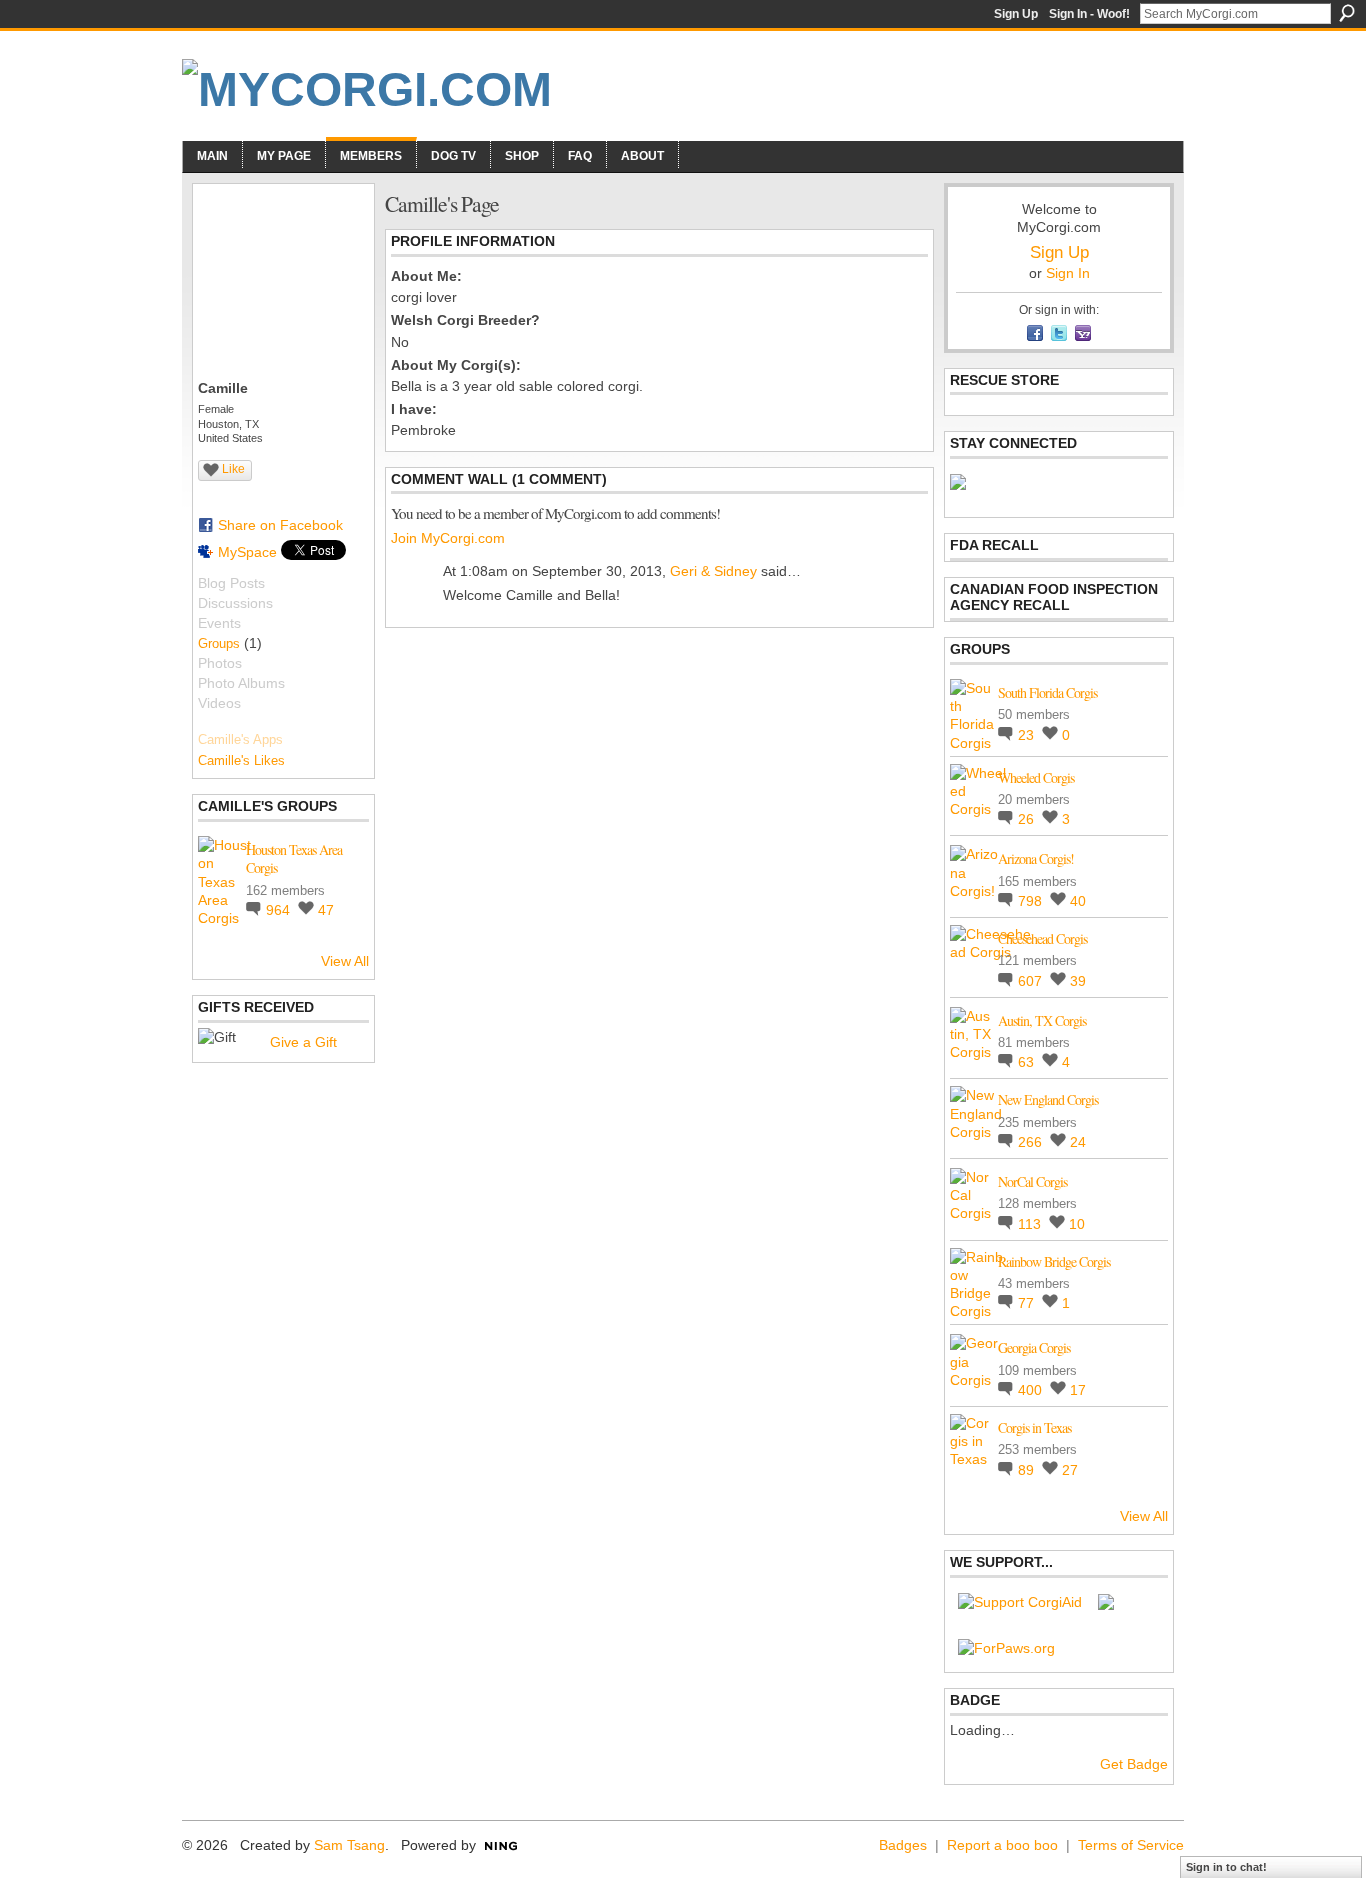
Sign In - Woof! (1089, 14)
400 (1032, 1390)
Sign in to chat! (1226, 1867)
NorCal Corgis (1032, 1181)
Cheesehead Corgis (1042, 938)
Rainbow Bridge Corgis (1054, 1261)
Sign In (1068, 273)
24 (1078, 1142)
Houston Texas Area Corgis (294, 858)
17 (1078, 1390)
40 (1078, 901)
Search (1347, 13)
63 (1028, 1062)
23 (1028, 735)
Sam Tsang (349, 1845)
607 (1032, 981)
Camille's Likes (241, 760)
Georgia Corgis (1034, 1347)
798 (1032, 901)
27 (1070, 1470)
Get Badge (1134, 1764)
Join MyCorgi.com (448, 538)
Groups (219, 643)
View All (345, 961)
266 (1032, 1142)
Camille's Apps (240, 739)
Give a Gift (303, 1042)
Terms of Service (1131, 1845)
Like (233, 469)
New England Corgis (1048, 1099)
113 (1031, 1224)
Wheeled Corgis (1036, 777)
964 (280, 910)
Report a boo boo (1002, 1845)
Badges (903, 1845)
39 (1078, 981)
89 (1028, 1470)
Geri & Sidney (713, 571)
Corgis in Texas (1034, 1427)
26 (1028, 819)
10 (1077, 1224)
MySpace (247, 552)
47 (326, 910)
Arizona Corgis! (1036, 858)
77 (1028, 1303)
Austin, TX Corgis (1042, 1020)
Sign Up (1016, 14)
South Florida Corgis (1047, 692)
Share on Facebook (280, 525)
